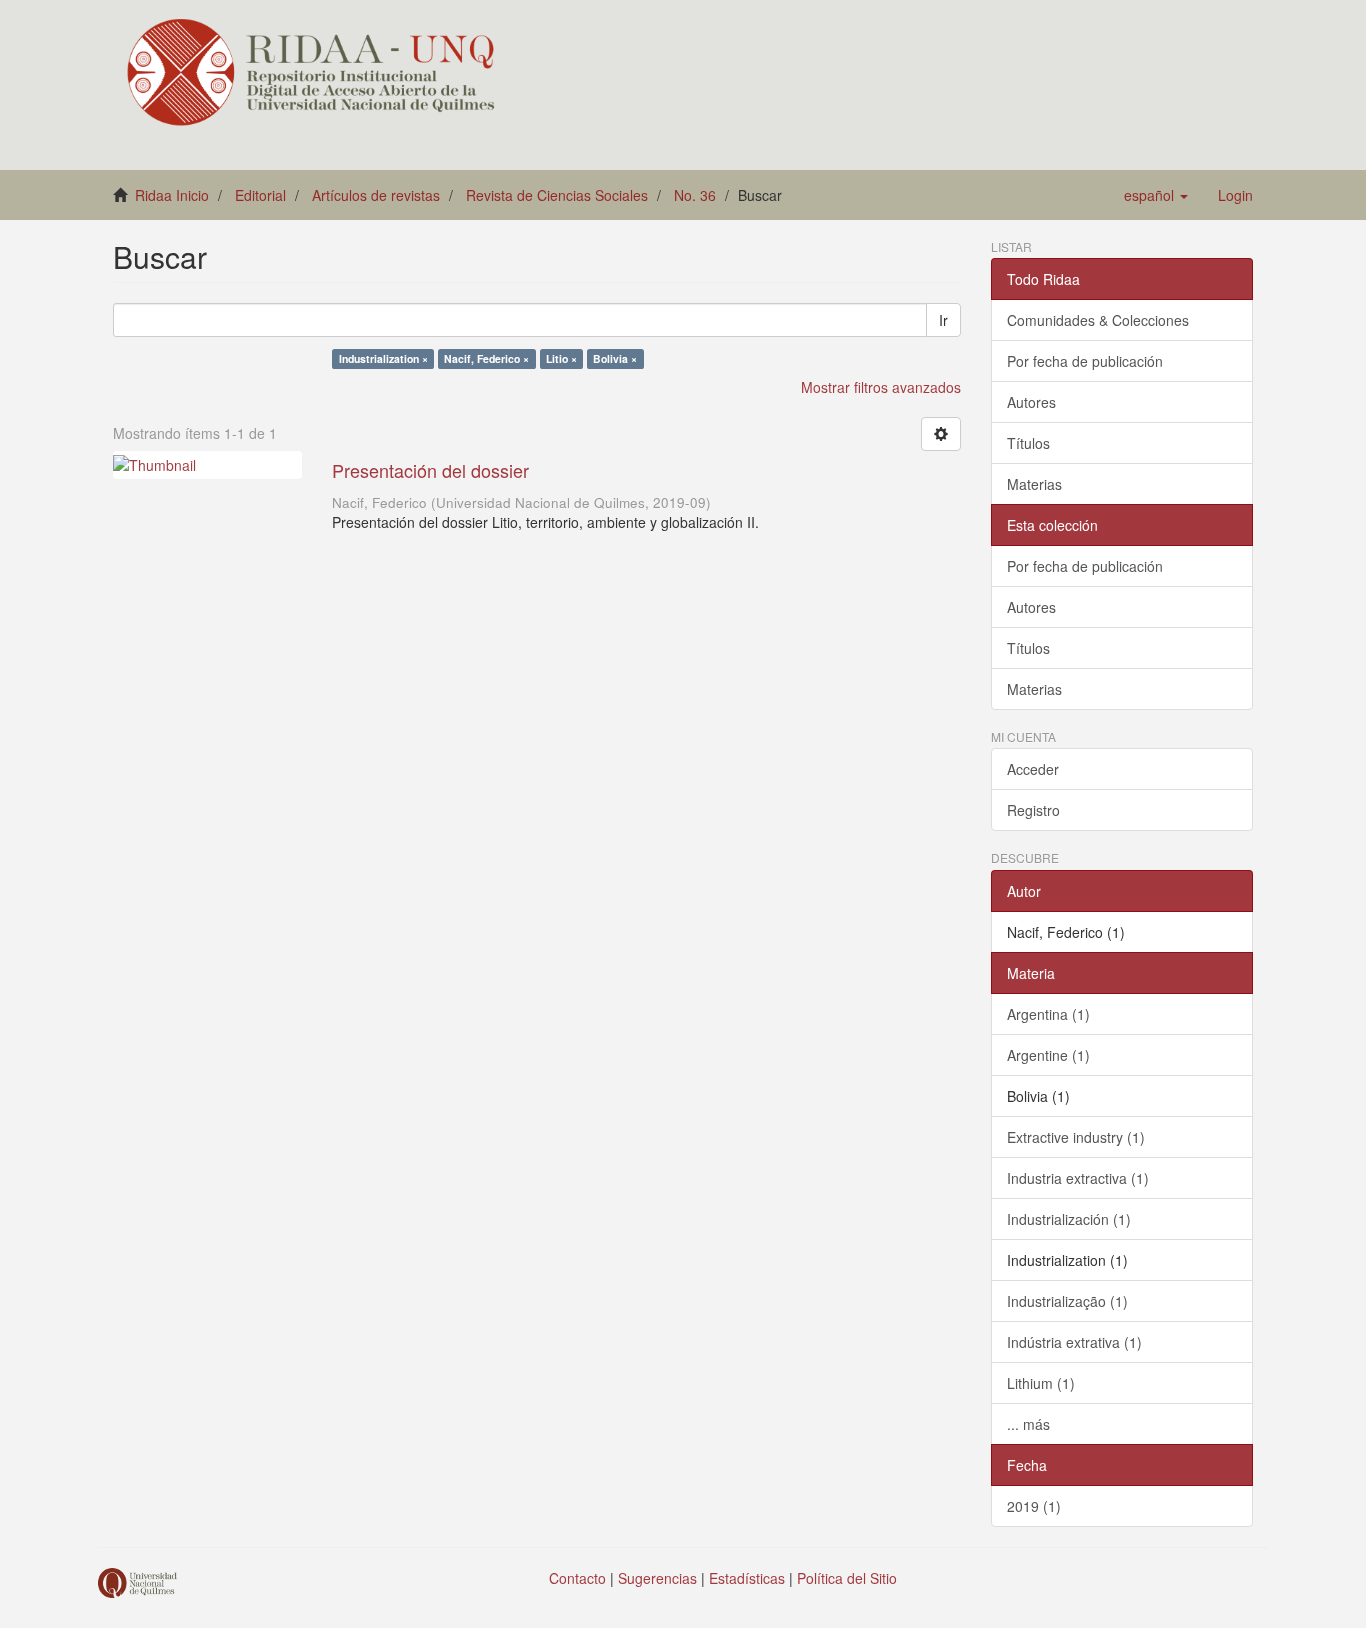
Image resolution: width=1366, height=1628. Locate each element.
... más (1028, 1424)
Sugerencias (657, 1578)
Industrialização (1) (1067, 1301)
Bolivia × (615, 358)
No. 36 (695, 195)
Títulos (1028, 443)
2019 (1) (1034, 1506)
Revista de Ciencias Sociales (557, 195)
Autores (1031, 402)
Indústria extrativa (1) (1074, 1342)
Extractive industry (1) (1076, 1137)
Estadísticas (747, 1578)
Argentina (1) (1048, 1014)
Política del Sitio (847, 1578)
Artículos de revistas (376, 195)
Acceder (1033, 769)
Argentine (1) (1048, 1055)
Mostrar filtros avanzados (881, 387)
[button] (1156, 195)
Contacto (577, 1578)
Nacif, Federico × (486, 358)
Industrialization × (383, 358)
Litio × (561, 358)
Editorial (260, 195)
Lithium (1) (1041, 1383)
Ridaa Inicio (172, 195)
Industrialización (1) (1069, 1219)
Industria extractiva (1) (1078, 1178)
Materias (1034, 484)
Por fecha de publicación (1085, 361)
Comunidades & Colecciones (1098, 320)
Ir (943, 320)
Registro (1033, 810)
